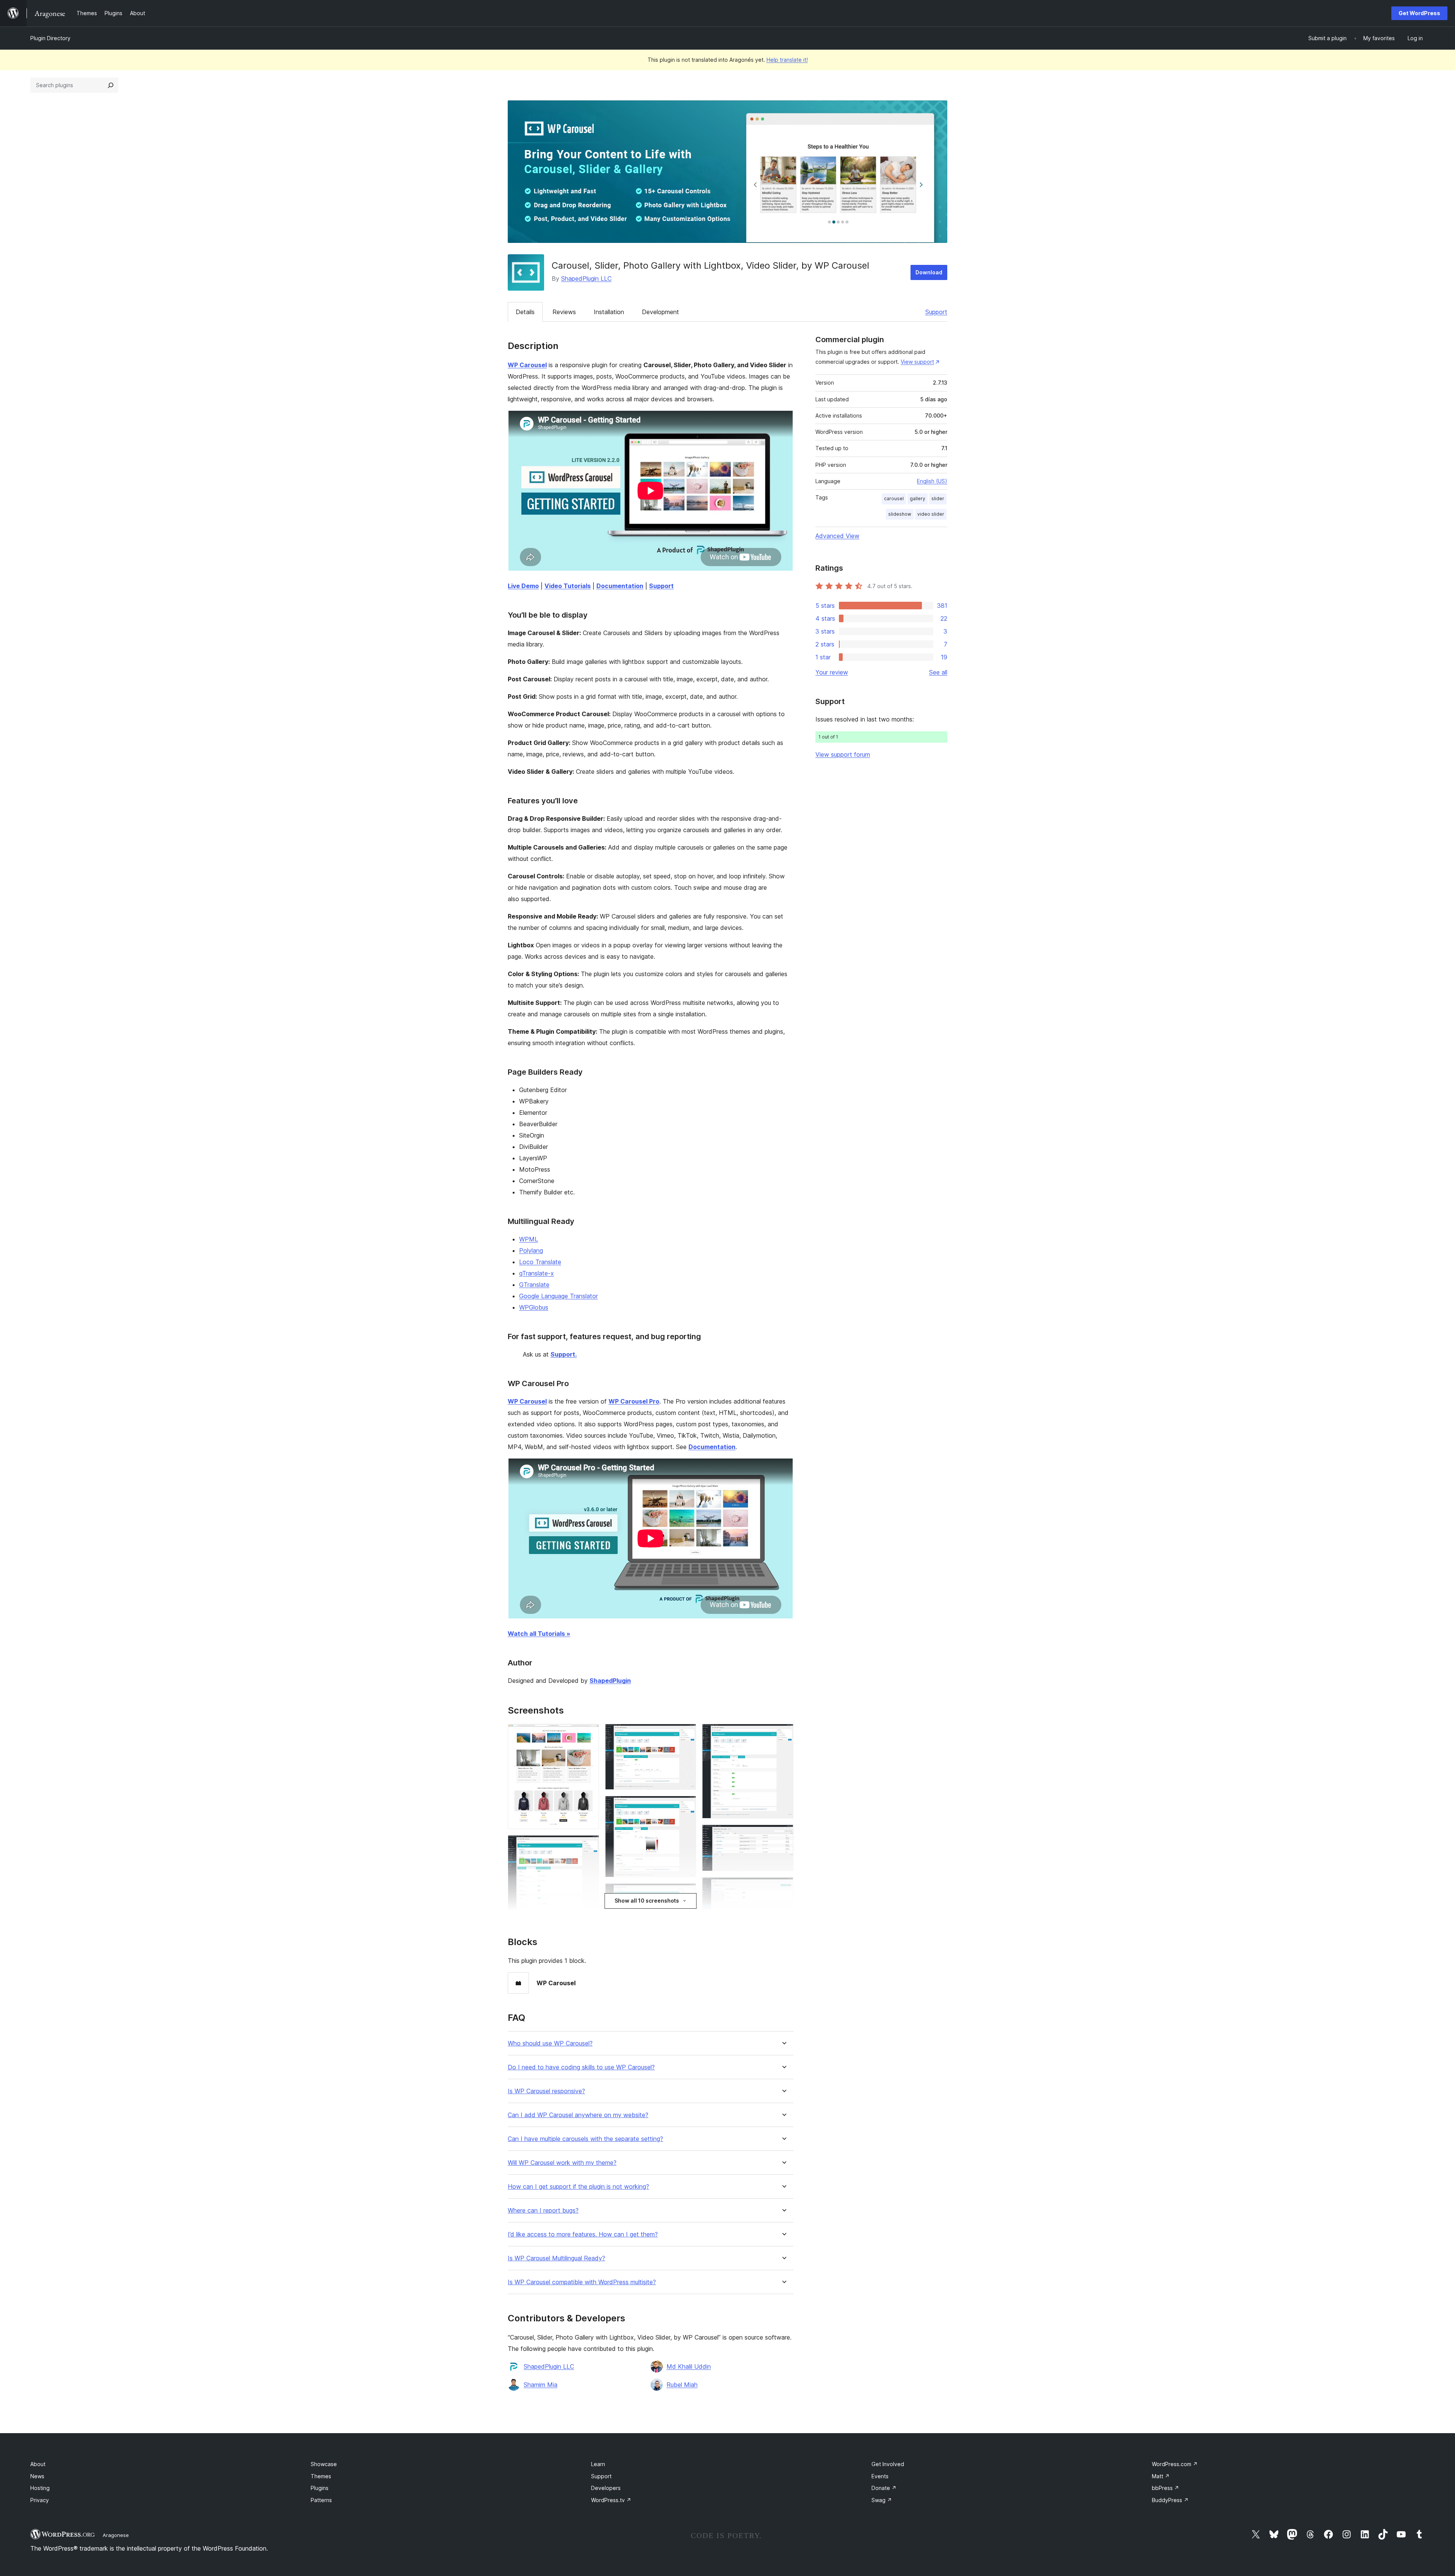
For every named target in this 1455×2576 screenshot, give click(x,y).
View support (917, 362)
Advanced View (837, 536)
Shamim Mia (541, 2385)
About (38, 2464)
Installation (609, 312)
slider (938, 498)
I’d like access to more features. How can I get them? (583, 2234)
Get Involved (888, 2464)
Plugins (320, 2488)
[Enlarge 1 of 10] (589, 1734)
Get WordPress (1419, 13)
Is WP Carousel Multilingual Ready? (556, 2258)
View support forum (843, 754)
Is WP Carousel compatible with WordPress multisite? (582, 2282)
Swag (882, 2500)
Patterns (321, 2500)
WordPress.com (1175, 2464)
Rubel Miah (682, 2385)
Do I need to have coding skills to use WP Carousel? (581, 2067)
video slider (931, 514)
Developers (606, 2488)
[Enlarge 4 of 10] (686, 1806)
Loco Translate (540, 1262)
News (37, 2476)
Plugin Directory (50, 38)
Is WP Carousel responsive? (546, 2091)
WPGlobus (534, 1307)
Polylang (531, 1250)
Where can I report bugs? (543, 2211)
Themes (321, 2476)
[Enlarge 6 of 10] (783, 1734)
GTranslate (534, 1285)
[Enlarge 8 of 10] (783, 1887)
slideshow (900, 514)
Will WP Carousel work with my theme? (562, 2163)
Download (929, 272)
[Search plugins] (111, 85)
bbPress (1166, 2488)
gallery (918, 498)
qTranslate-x (537, 1273)
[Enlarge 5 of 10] (686, 1894)
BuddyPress (1170, 2500)
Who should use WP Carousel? (550, 2043)
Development (660, 312)
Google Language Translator (559, 1296)
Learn (598, 2464)
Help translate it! (787, 60)
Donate (884, 2488)
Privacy (40, 2500)
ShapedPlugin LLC (586, 279)
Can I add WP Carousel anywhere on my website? (578, 2115)
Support (936, 312)
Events (880, 2476)
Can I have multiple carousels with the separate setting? (585, 2139)
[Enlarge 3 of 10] (686, 1734)
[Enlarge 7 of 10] (783, 1835)
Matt (1161, 2476)
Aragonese (116, 2535)
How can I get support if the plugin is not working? (578, 2187)
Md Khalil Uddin (689, 2366)
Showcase (324, 2464)
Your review (832, 672)
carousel (894, 498)
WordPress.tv (611, 2500)
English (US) (932, 481)
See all (938, 672)
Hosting (40, 2488)
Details (525, 312)
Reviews (564, 312)
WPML (529, 1239)
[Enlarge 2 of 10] (589, 1845)
